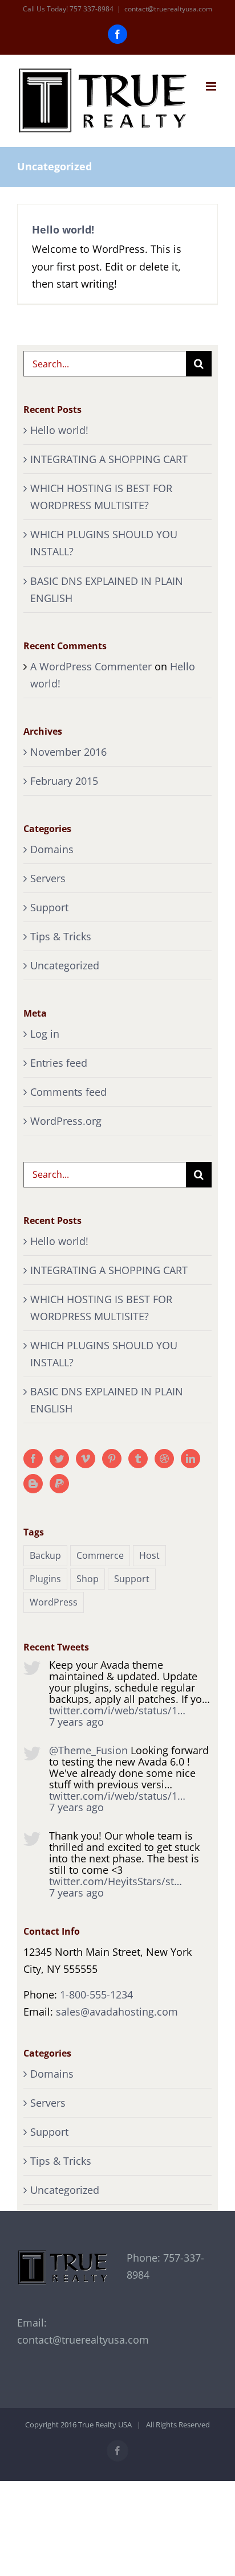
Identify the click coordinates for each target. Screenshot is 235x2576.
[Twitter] (59, 1459)
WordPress (54, 1602)
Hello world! (63, 230)
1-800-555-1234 (96, 1995)
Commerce (100, 1555)
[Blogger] (33, 1484)
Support (49, 907)
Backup (45, 1555)
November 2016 (68, 752)
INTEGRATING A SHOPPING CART (109, 459)
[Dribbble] (164, 1459)
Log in (45, 1034)
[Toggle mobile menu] (212, 86)
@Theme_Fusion (88, 1750)
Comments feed (68, 1092)
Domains (52, 849)
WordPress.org (66, 1121)
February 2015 (64, 781)
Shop (88, 1579)
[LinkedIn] (191, 1459)
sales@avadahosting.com (117, 2012)
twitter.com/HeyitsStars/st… (116, 1881)
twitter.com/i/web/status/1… (117, 1710)
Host (149, 1555)
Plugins (45, 1579)
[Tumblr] (138, 1459)
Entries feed (59, 1063)
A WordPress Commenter (91, 666)
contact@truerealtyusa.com (168, 9)
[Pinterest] (112, 1459)
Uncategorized (65, 965)
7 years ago (76, 1722)
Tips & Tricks (61, 936)
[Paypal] (59, 1484)
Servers (48, 878)
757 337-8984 (92, 9)
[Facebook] (33, 1459)
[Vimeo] (86, 1459)
